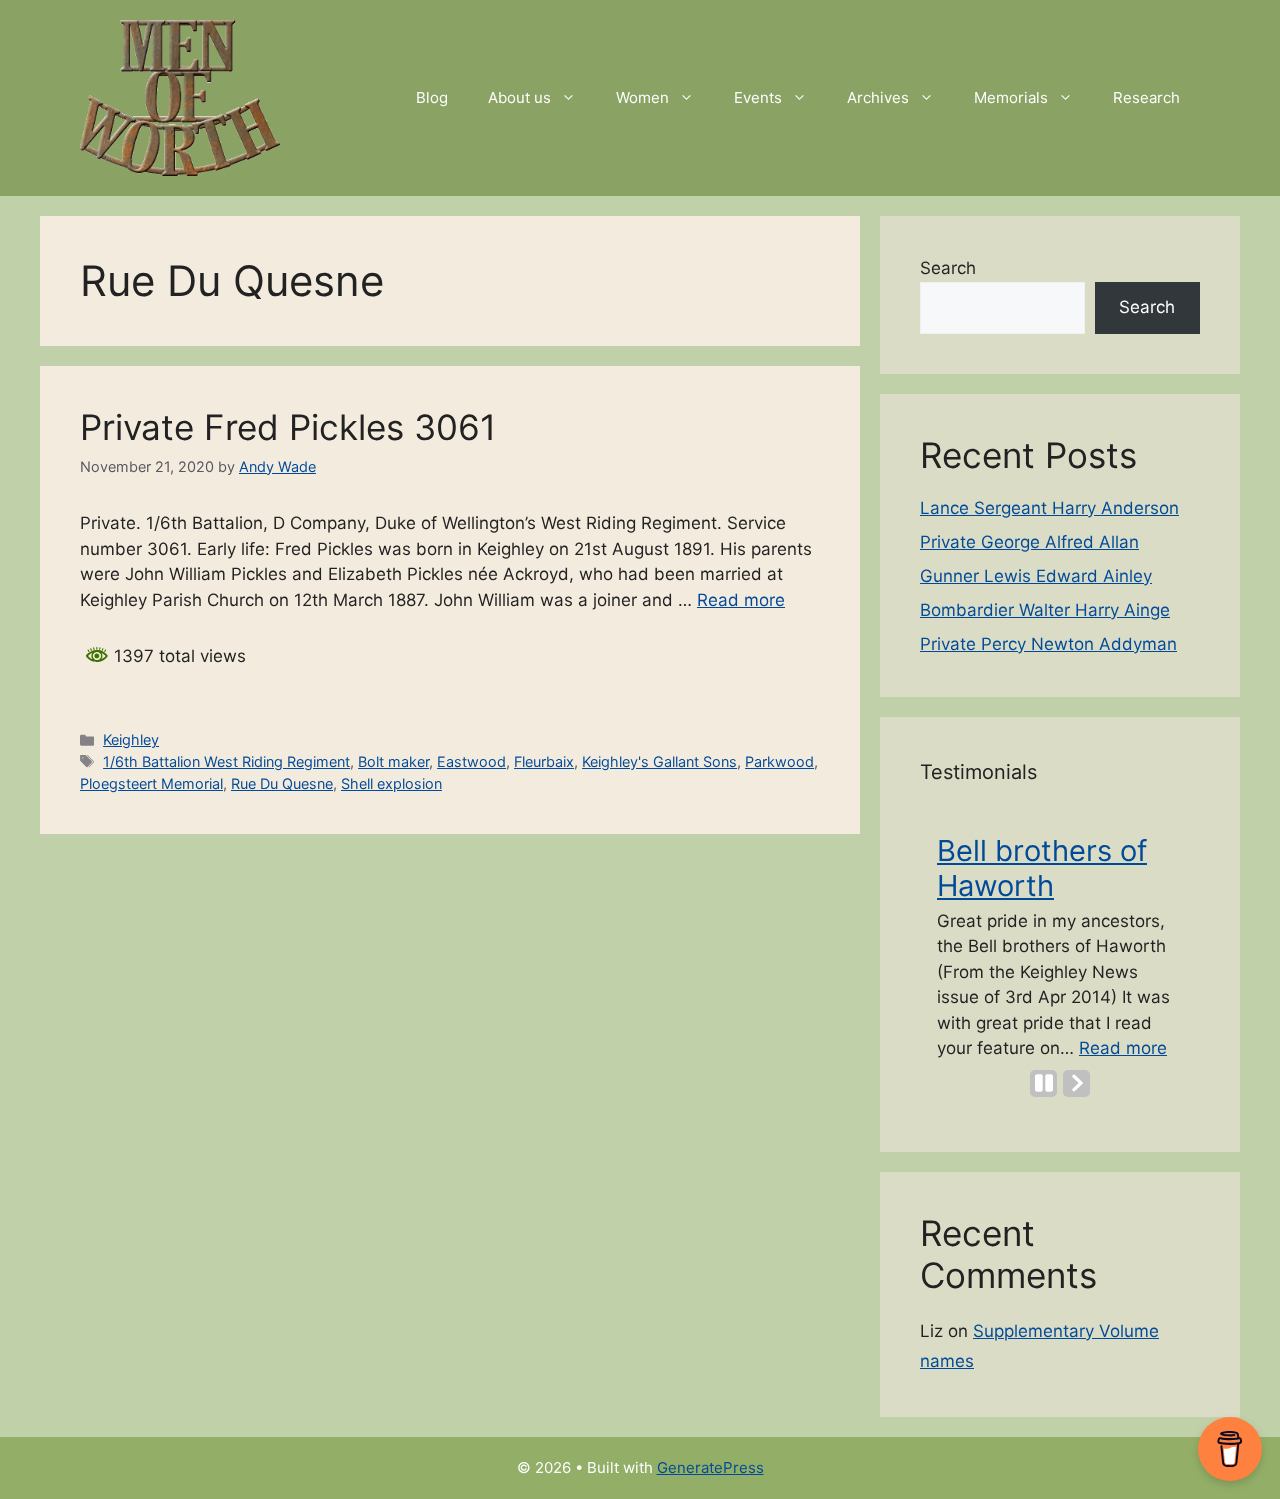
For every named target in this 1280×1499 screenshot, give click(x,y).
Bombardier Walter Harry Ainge (1045, 610)
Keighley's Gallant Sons (659, 761)
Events (758, 97)
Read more (741, 600)
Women (642, 97)
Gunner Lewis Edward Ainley (1036, 576)
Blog (432, 97)
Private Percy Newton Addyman (1048, 644)
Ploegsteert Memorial (151, 783)
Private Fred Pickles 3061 (288, 427)
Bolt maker (393, 761)
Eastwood (471, 761)
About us (519, 97)
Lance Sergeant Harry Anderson (1049, 508)
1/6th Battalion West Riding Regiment (226, 761)
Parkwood (779, 761)
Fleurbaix (544, 761)
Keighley (131, 739)
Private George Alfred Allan (1029, 542)
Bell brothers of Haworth (1042, 868)
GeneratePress (710, 1467)
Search (948, 268)
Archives (878, 97)
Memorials (1011, 97)
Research (1146, 97)
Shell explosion (391, 783)
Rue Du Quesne (282, 783)
